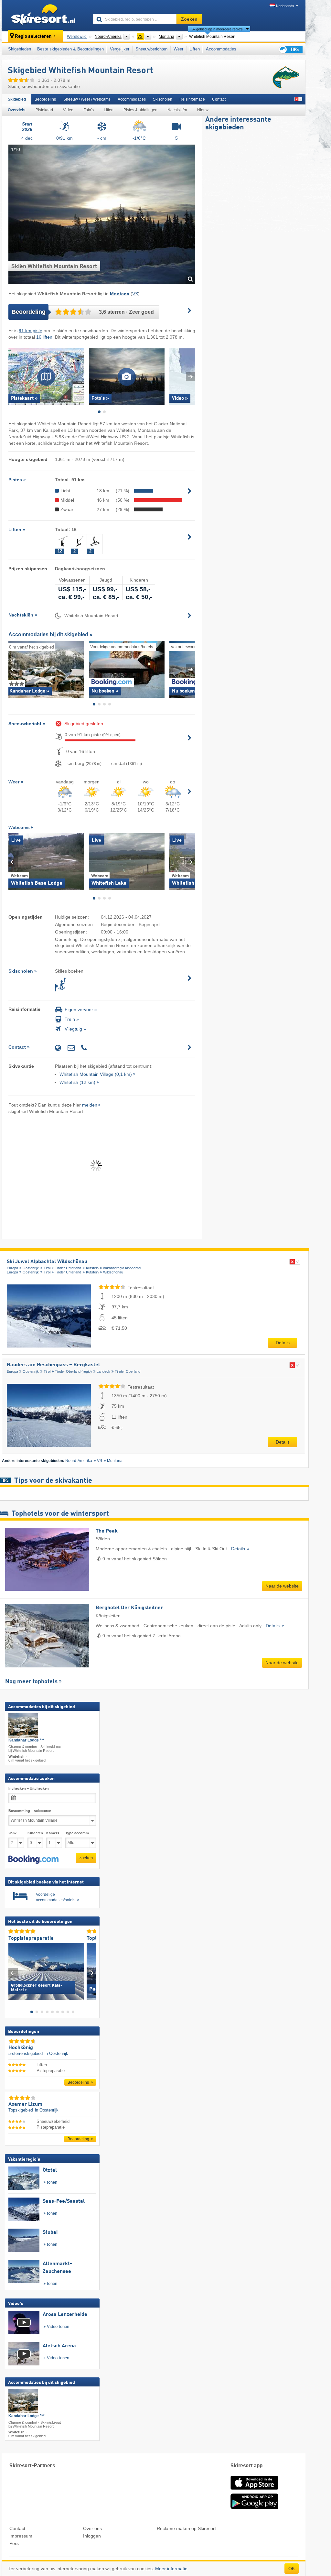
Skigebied (17, 99)
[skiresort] (44, 16)
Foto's (89, 110)
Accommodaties (221, 49)
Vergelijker (120, 49)
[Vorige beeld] (13, 1973)
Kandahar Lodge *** (27, 1740)
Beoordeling (45, 99)
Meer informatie (171, 2569)
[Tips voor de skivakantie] (290, 49)
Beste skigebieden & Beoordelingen (70, 49)
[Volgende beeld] (91, 1973)
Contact (219, 99)
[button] (33, 1860)
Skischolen (163, 99)
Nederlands (285, 6)
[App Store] (254, 2490)
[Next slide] (191, 377)
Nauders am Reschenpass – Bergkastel (53, 1365)
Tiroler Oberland (128, 1371)
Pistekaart (44, 110)
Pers (14, 2543)
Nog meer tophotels (31, 1682)
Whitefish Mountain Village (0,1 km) (96, 1074)
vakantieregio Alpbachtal (122, 1268)
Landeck (103, 1371)
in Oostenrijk (56, 2053)
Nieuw (203, 110)
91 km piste (31, 331)
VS (135, 294)
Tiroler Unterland (68, 1268)
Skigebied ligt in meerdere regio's (217, 29)
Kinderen (35, 1833)
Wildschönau (113, 1272)
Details (283, 1343)
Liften (195, 49)
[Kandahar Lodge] (23, 1725)
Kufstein (92, 1268)
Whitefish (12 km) (77, 1082)
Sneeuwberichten (151, 49)
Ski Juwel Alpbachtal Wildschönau (47, 1262)
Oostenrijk (31, 1268)
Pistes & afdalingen (140, 110)
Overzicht (17, 110)
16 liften (44, 337)
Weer (178, 49)
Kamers (53, 1833)
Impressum (21, 2536)
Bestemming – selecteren (30, 1811)
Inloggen (92, 2536)
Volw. (13, 1833)
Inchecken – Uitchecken (29, 1788)
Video (68, 110)
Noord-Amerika (79, 1461)
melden (90, 1105)
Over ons (92, 2528)
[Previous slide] (13, 377)
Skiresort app (247, 2466)
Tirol (47, 1268)
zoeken (86, 1858)
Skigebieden (20, 49)
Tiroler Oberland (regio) (73, 1371)
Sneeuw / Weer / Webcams (87, 99)
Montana (115, 1461)
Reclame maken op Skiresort (186, 2528)
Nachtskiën (177, 110)
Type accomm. (78, 1833)
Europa (12, 1268)
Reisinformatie (192, 99)
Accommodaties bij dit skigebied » (50, 634)
